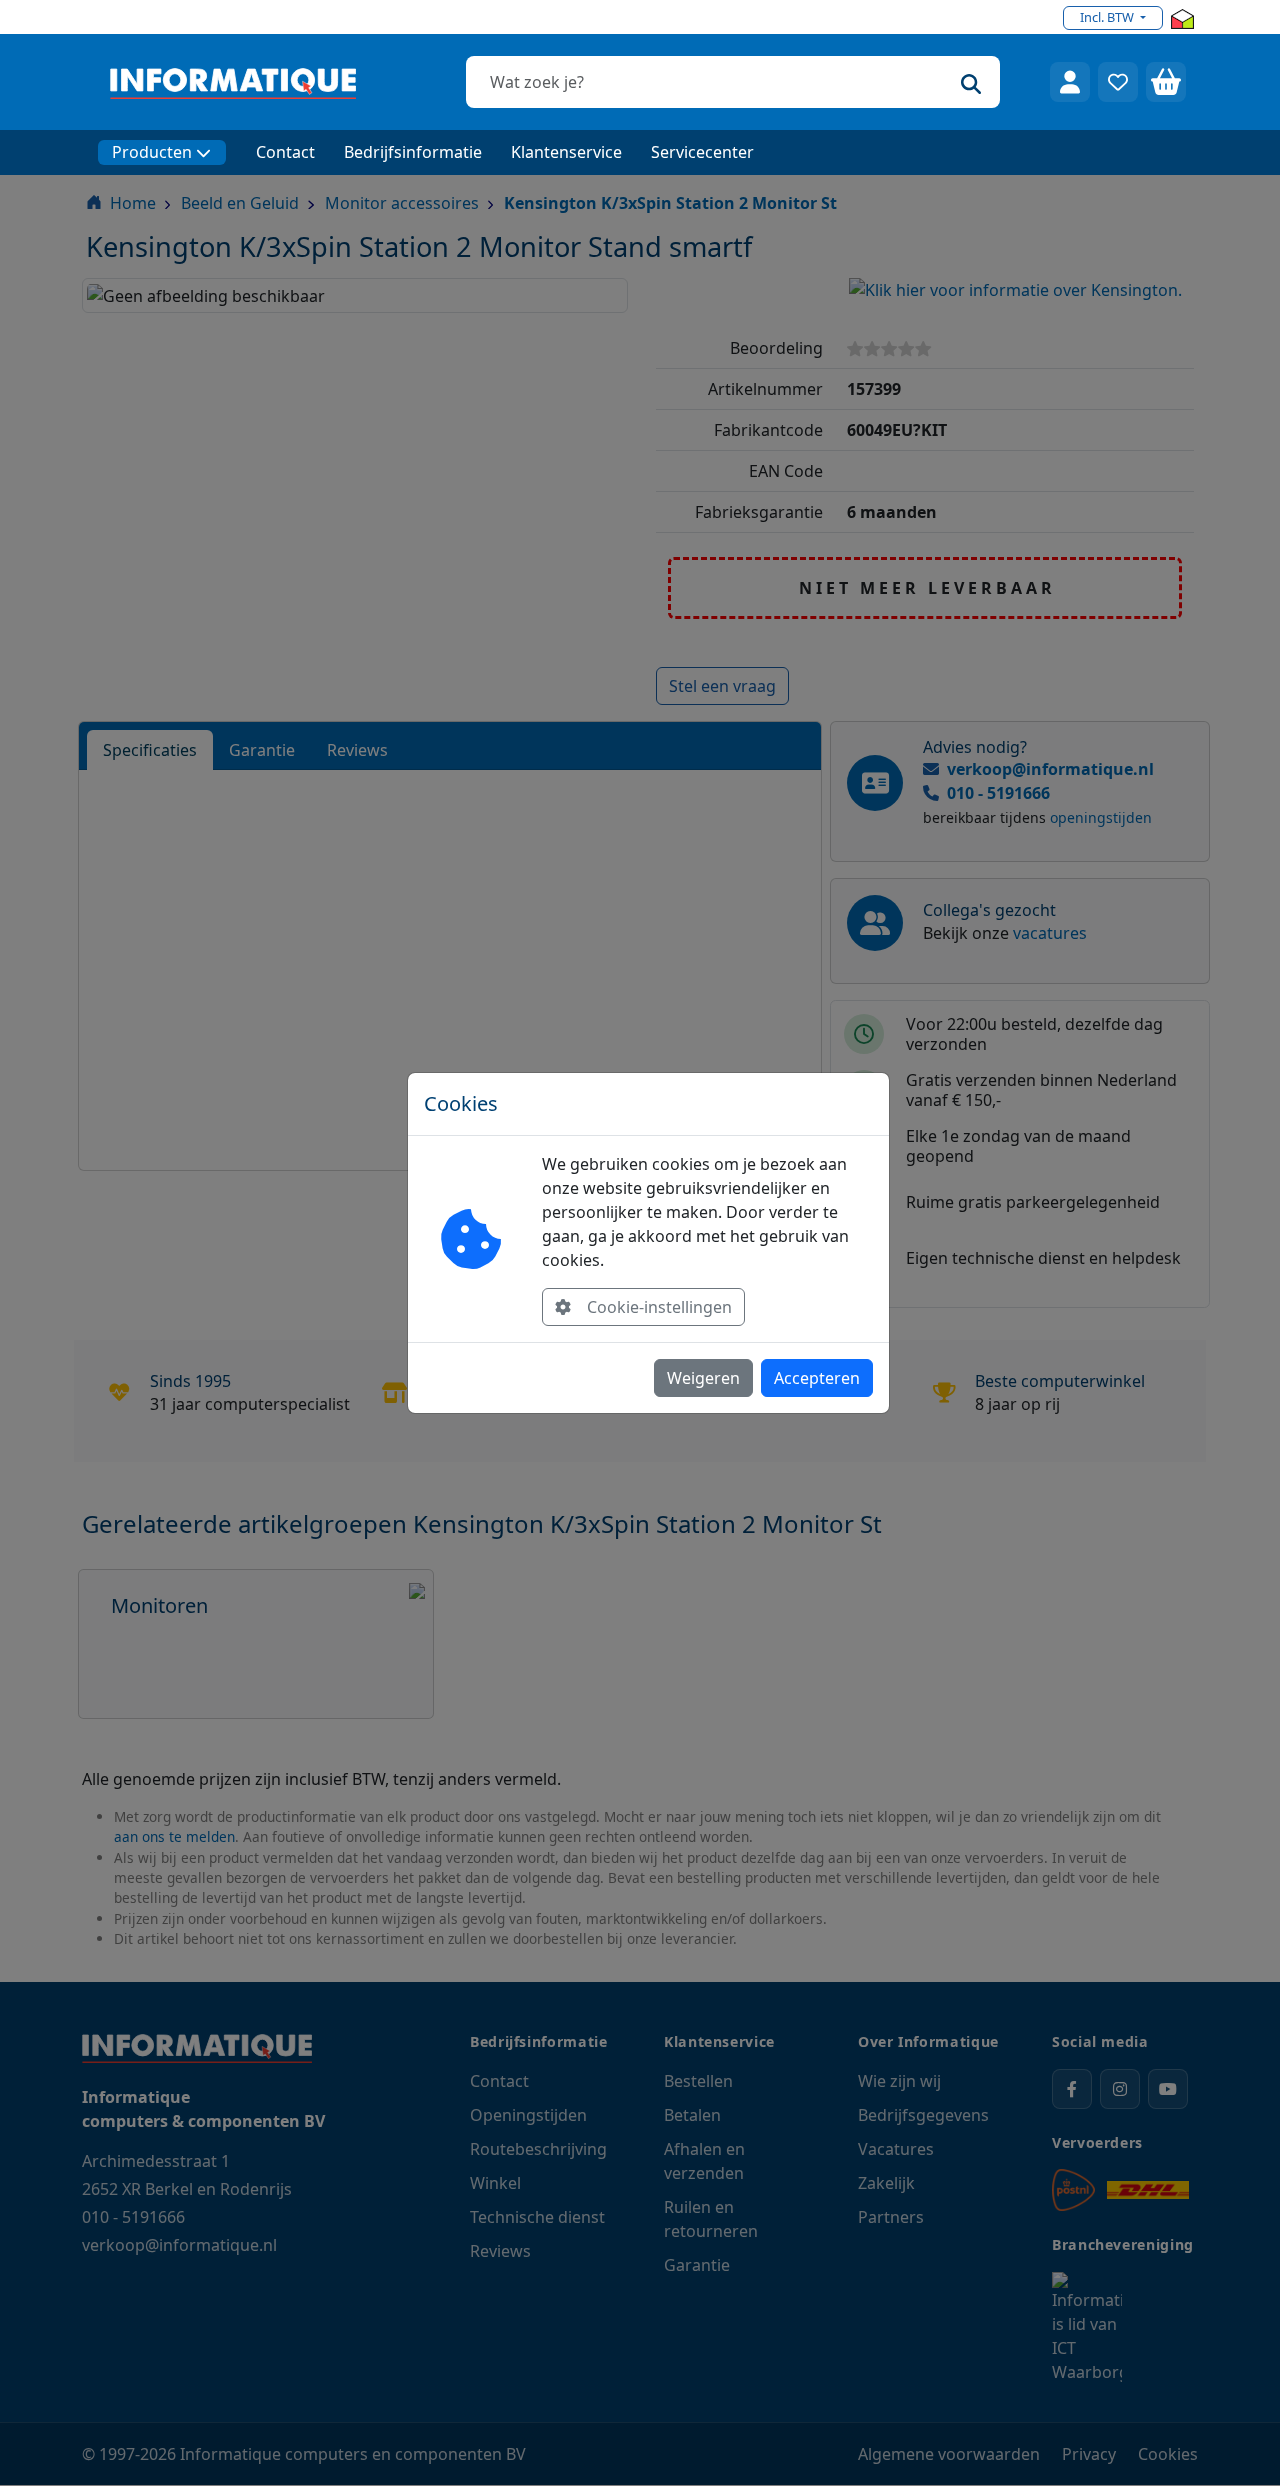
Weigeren (703, 1378)
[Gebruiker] (1070, 82)
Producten (152, 152)
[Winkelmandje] (1166, 82)
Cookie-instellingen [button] (659, 1307)
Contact (285, 152)
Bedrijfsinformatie (413, 152)
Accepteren (817, 1378)
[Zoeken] (971, 82)
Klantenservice (566, 152)
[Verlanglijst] (1118, 82)
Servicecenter (702, 152)
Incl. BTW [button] (1108, 17)
